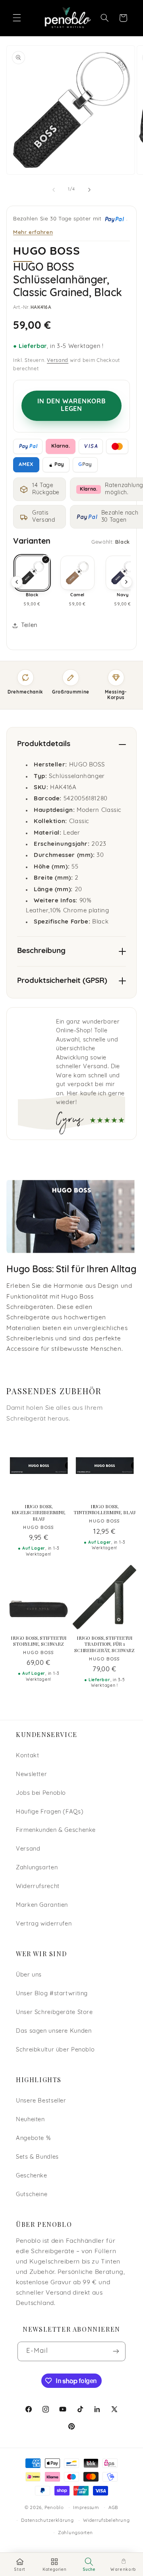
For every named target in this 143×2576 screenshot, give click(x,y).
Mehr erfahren (33, 232)
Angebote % (33, 2139)
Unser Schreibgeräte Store (54, 2013)
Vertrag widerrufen (44, 1924)
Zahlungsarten (37, 1868)
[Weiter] (126, 582)
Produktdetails (44, 744)
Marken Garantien (42, 1905)
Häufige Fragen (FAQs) (50, 1812)
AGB (113, 2508)
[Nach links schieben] (54, 190)
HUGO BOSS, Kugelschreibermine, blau (39, 1513)
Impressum (86, 2508)
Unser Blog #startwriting (52, 1994)
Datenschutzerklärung (47, 2521)
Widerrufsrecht (38, 1887)
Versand (58, 361)
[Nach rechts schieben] (89, 190)
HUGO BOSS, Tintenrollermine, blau (104, 1510)
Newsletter (31, 1775)
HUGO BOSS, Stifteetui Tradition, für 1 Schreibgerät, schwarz (104, 1644)
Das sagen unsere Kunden (54, 2031)
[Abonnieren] (116, 2351)
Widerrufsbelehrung (106, 2521)
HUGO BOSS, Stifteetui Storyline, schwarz (39, 1641)
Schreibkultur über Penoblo (55, 2050)
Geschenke (32, 2176)
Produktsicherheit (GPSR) (62, 981)
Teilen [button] (29, 626)
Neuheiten (30, 2120)
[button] (17, 18)
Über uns (29, 1975)
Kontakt (27, 1756)
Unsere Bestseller (41, 2101)
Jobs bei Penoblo (41, 1793)
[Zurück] (17, 582)
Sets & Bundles (37, 2157)
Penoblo (54, 2508)
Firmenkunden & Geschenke (56, 1830)
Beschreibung (41, 951)
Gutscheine (32, 2195)
